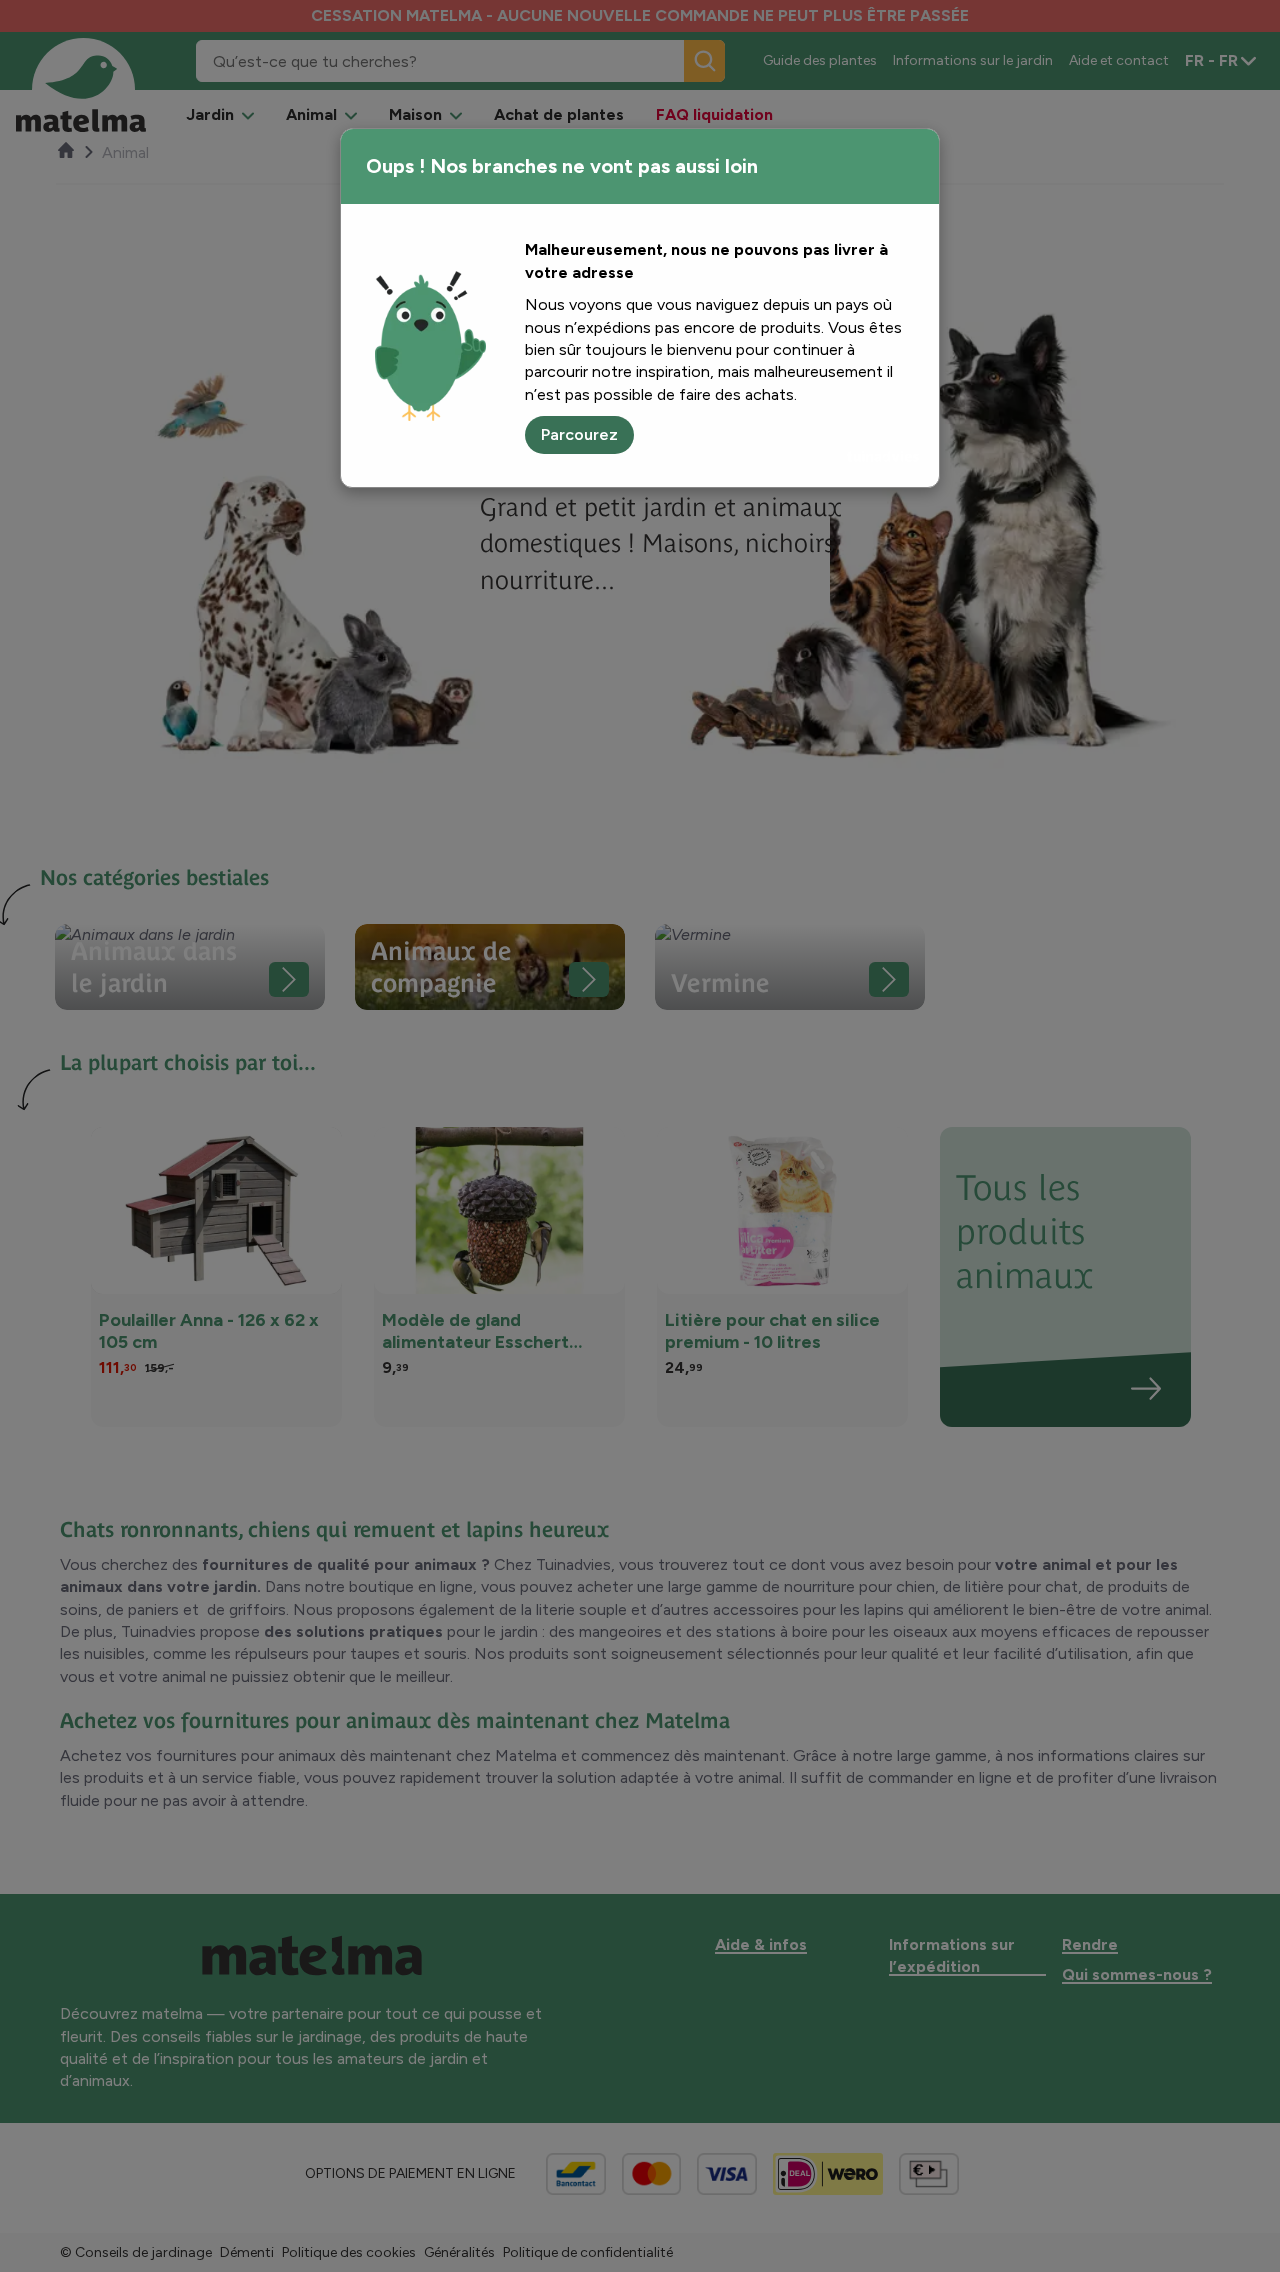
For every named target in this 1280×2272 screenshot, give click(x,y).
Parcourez (579, 434)
